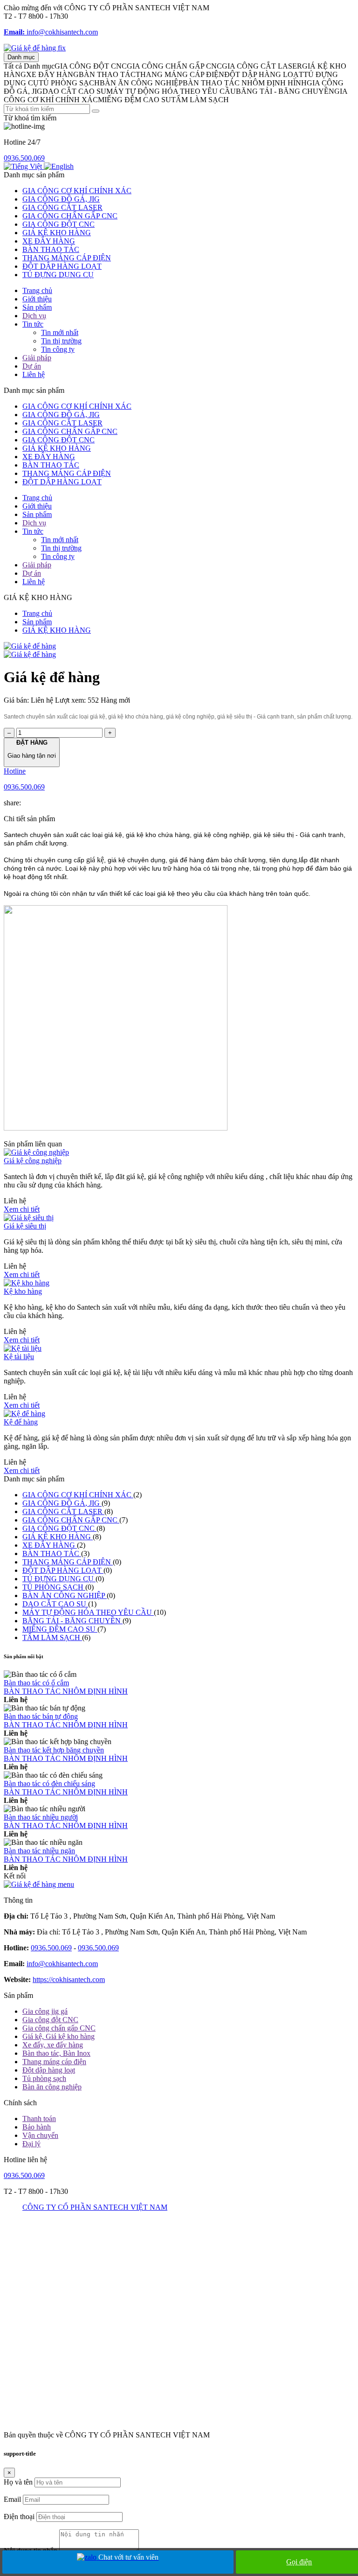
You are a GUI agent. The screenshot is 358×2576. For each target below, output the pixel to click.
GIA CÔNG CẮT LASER (62, 207)
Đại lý (31, 2144)
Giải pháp (37, 358)
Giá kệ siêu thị (25, 1226)
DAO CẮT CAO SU (55, 1604)
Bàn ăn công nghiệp (52, 2087)
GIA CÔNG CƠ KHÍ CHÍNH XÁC (77, 191)
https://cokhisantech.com (69, 1979)
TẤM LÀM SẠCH (52, 1637)
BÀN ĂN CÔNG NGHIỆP (65, 1595)
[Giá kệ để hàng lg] (35, 48)
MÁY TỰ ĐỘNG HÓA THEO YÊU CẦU (88, 1612)
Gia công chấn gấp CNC (59, 2028)
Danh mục (21, 57)
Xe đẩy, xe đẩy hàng (53, 2045)
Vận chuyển (40, 2135)
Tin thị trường (61, 341)
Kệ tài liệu (19, 1357)
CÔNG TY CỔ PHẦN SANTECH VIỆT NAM (95, 2207)
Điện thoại (19, 2517)
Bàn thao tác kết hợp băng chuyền (54, 1750)
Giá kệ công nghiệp (33, 1161)
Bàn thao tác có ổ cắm (36, 1683)
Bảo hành (37, 2127)
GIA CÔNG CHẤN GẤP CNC (70, 216)
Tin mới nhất (60, 332)
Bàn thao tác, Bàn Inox (56, 2053)
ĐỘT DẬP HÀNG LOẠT (62, 266)
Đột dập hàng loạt (49, 2070)
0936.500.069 (24, 158)
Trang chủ (37, 290)
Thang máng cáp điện (54, 2062)
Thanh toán (39, 2119)
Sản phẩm (37, 307)
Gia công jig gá (45, 2011)
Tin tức (33, 324)
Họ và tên (18, 2482)
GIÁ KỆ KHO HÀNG (57, 233)
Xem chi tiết (22, 1209)
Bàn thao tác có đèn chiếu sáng (49, 1784)
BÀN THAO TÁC (51, 249)
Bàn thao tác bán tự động (41, 1716)
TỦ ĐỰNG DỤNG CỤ (58, 275)
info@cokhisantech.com (51, 32)
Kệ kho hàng (23, 1291)
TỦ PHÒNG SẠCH (54, 1587)
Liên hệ (34, 374)
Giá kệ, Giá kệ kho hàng (59, 2036)
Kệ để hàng (21, 1422)
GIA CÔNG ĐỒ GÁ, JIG (61, 199)
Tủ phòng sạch (44, 2078)
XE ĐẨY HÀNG (49, 241)
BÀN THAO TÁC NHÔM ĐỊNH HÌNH (66, 1691)
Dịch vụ (34, 316)
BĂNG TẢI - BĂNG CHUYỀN (72, 1621)
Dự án (32, 366)
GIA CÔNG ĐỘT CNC (59, 224)
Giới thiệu (37, 299)
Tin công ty (58, 349)
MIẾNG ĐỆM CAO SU (60, 1629)
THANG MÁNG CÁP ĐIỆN (67, 258)
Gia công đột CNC (50, 2020)
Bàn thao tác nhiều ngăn (39, 1851)
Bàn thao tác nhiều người (41, 1817)
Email (12, 2499)
